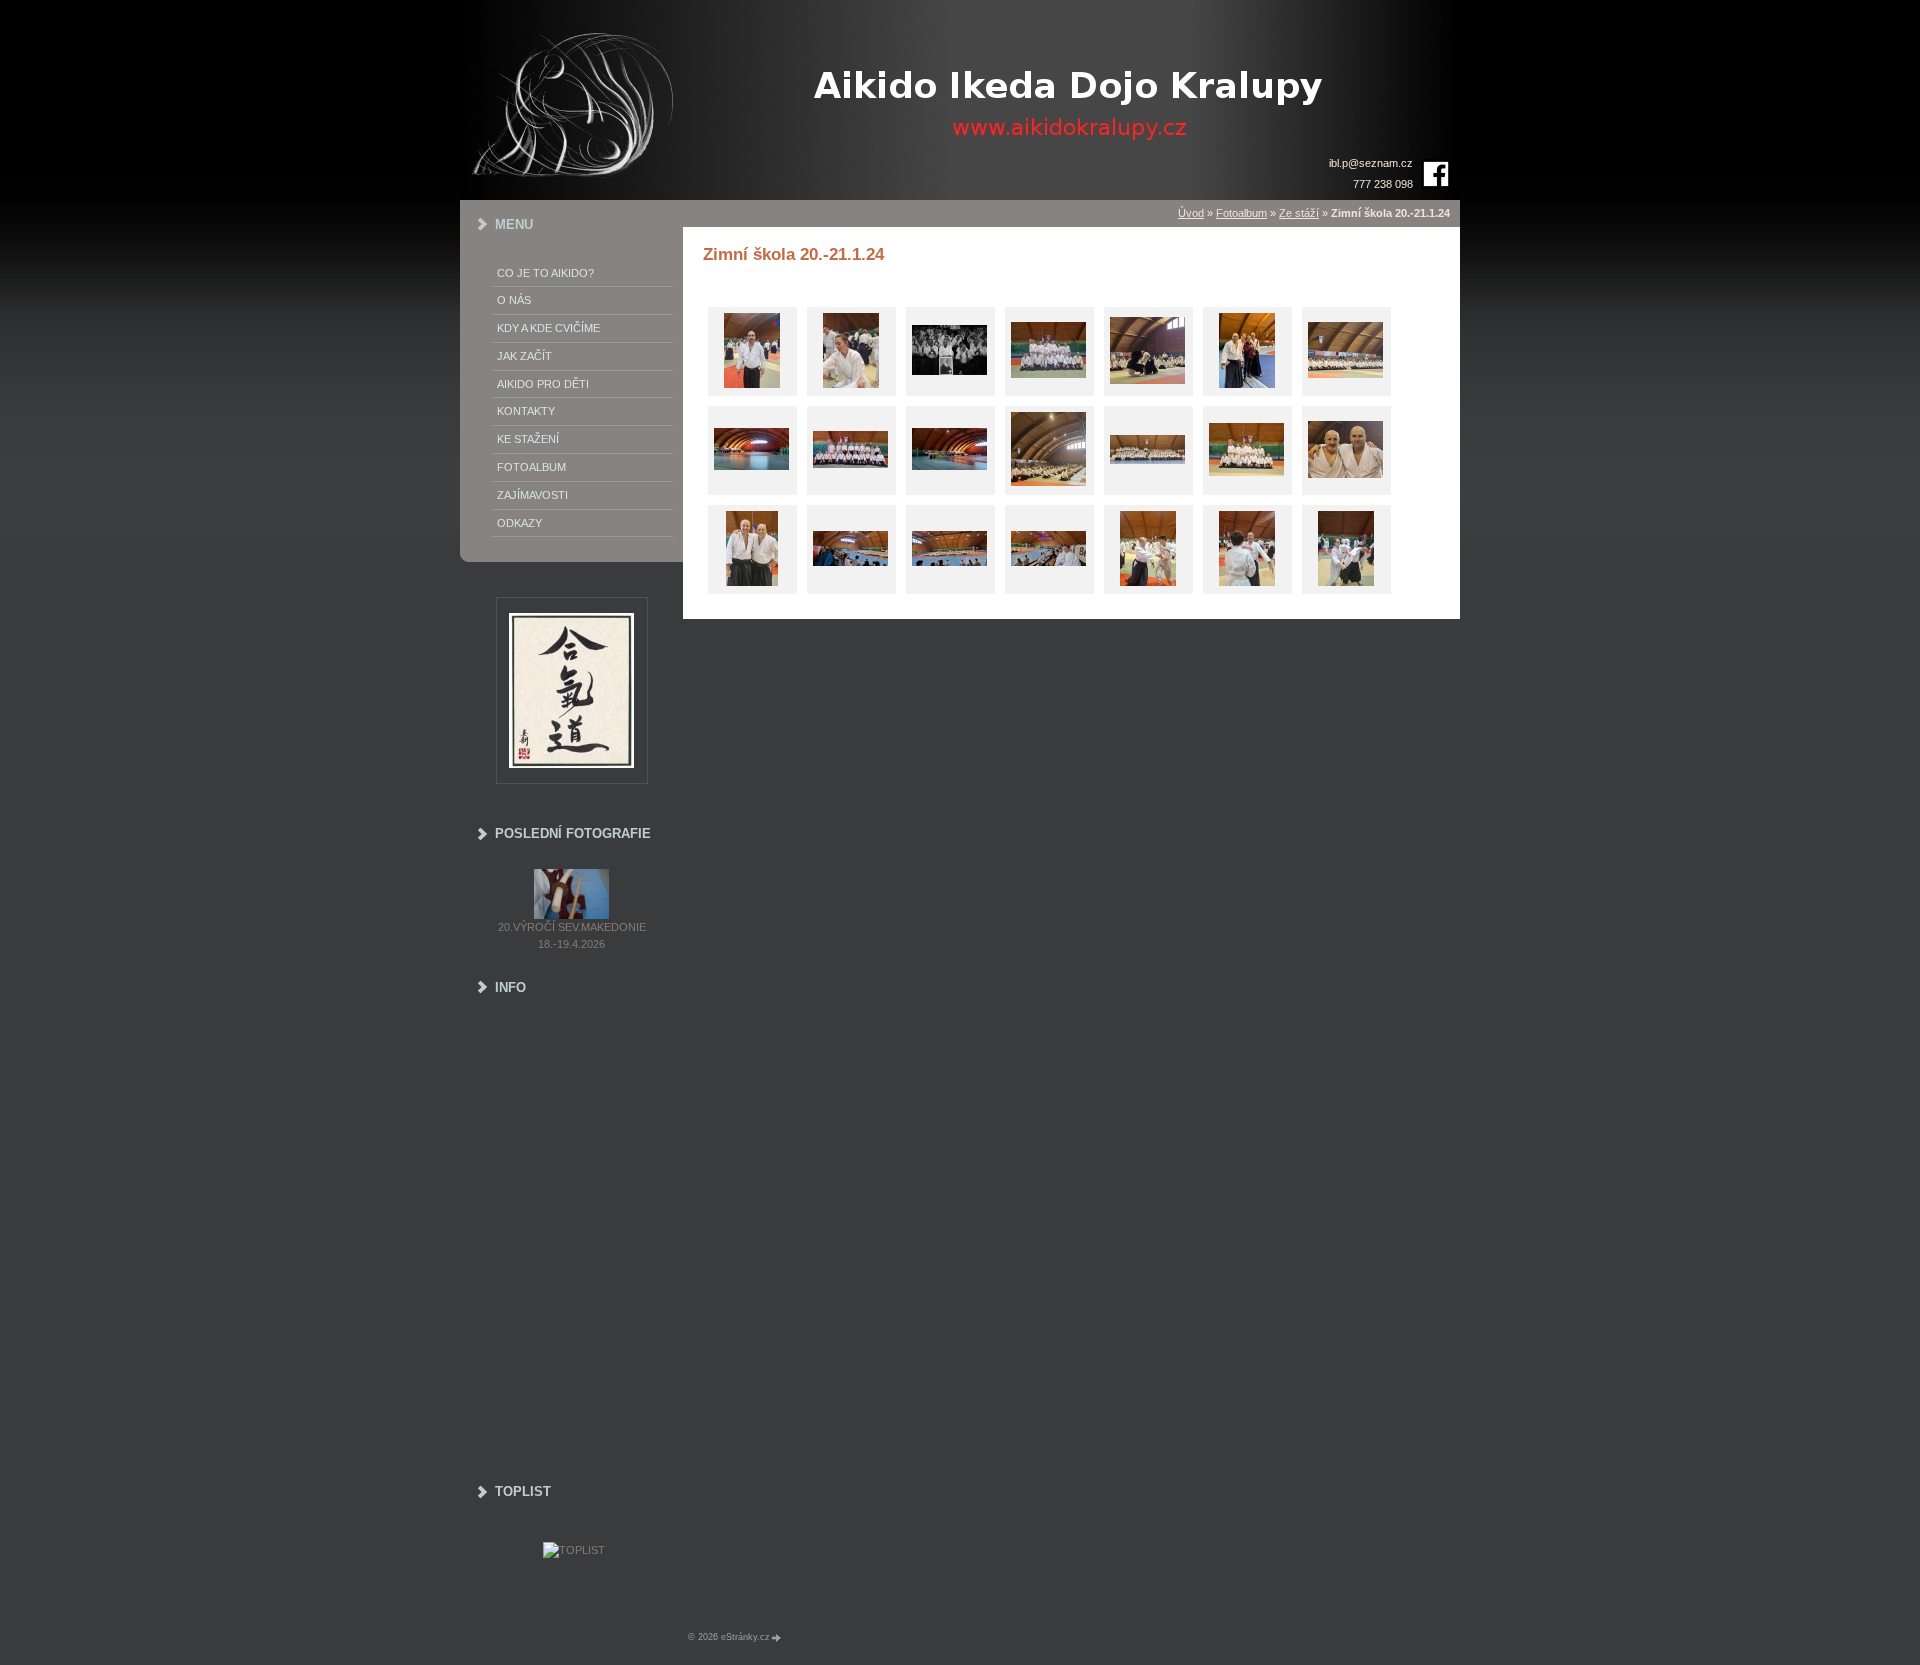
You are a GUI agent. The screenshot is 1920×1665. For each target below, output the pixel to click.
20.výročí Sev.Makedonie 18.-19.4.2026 (572, 935)
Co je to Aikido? (545, 273)
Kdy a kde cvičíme (548, 328)
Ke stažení (528, 439)
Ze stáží (1299, 213)
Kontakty (526, 411)
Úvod (1191, 213)
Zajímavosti (532, 495)
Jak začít (524, 356)
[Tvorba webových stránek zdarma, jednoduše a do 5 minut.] (777, 1637)
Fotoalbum (1241, 213)
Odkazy (519, 523)
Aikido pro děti (543, 384)
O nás (514, 300)
